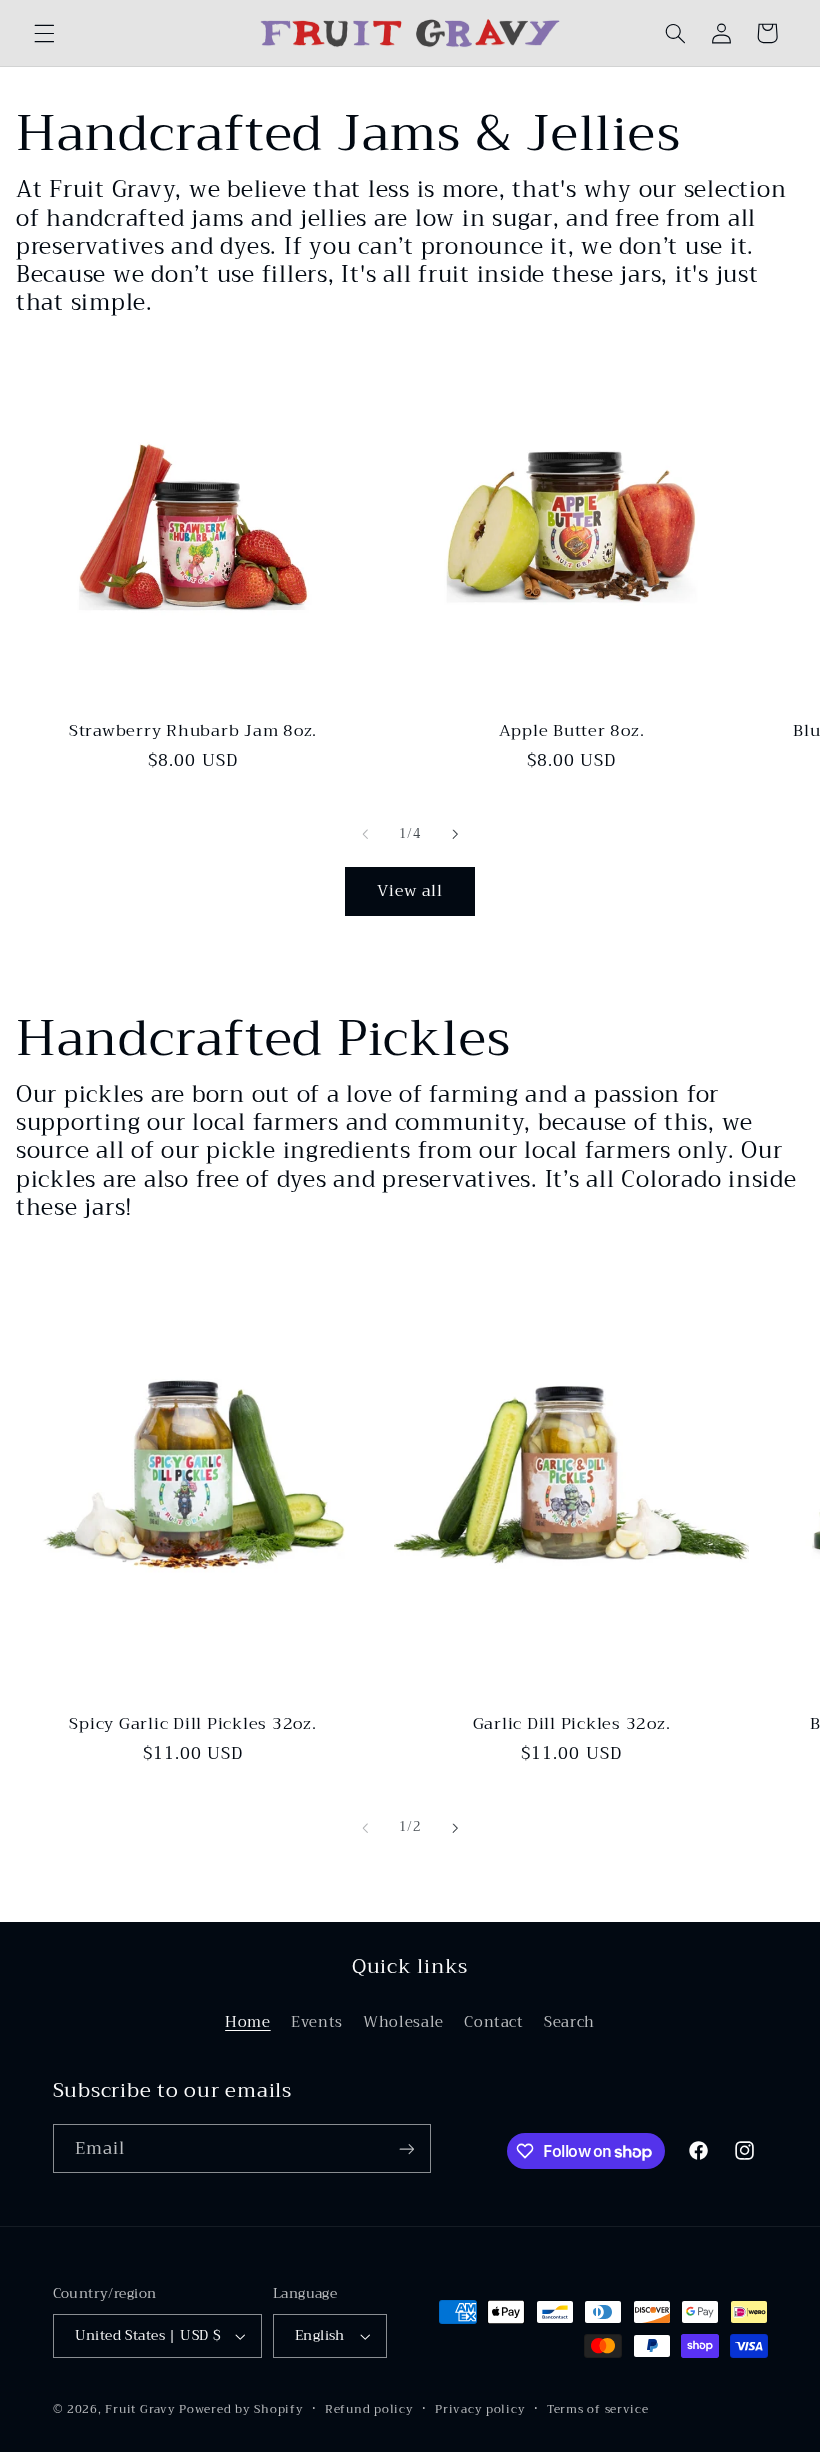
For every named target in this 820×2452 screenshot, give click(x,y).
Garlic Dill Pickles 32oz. (572, 1724)
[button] (44, 33)
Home (248, 2022)
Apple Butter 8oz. (572, 731)
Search (569, 2022)
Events (317, 2022)
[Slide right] (455, 834)
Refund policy (369, 2409)
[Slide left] (365, 834)
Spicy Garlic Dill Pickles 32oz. (192, 1724)
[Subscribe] (406, 2148)
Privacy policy (480, 2409)
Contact (493, 2022)
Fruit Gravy (140, 2409)
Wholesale (403, 2022)
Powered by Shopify (241, 2409)
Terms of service (598, 2409)
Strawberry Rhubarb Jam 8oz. (193, 731)
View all (410, 890)
